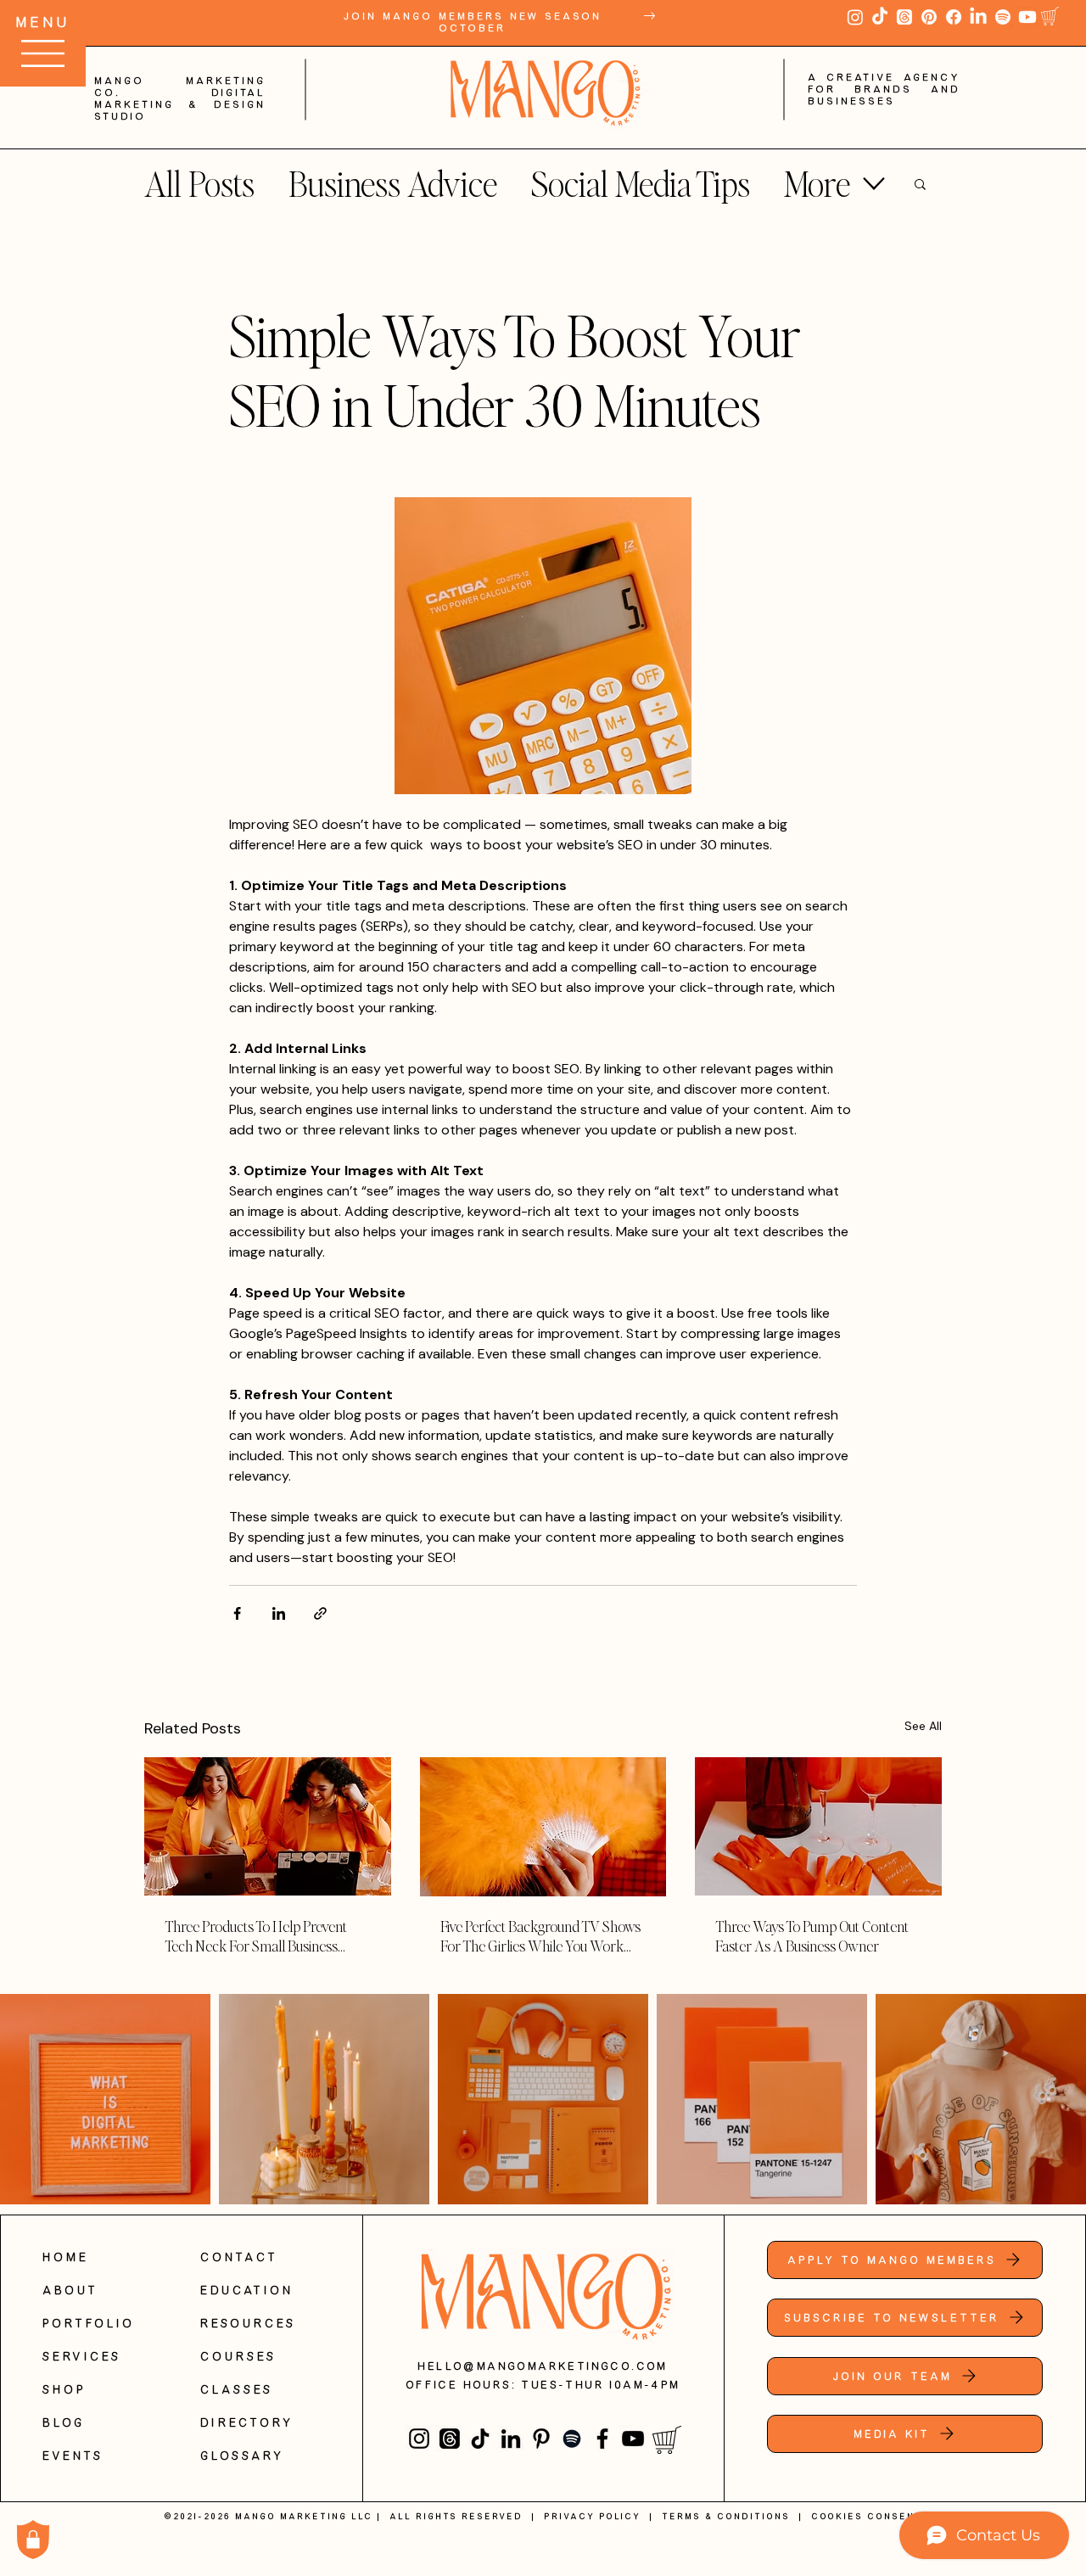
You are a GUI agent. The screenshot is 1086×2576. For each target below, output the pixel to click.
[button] (921, 70)
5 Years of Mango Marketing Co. (543, 132)
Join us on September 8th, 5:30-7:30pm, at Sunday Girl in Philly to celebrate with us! (543, 221)
